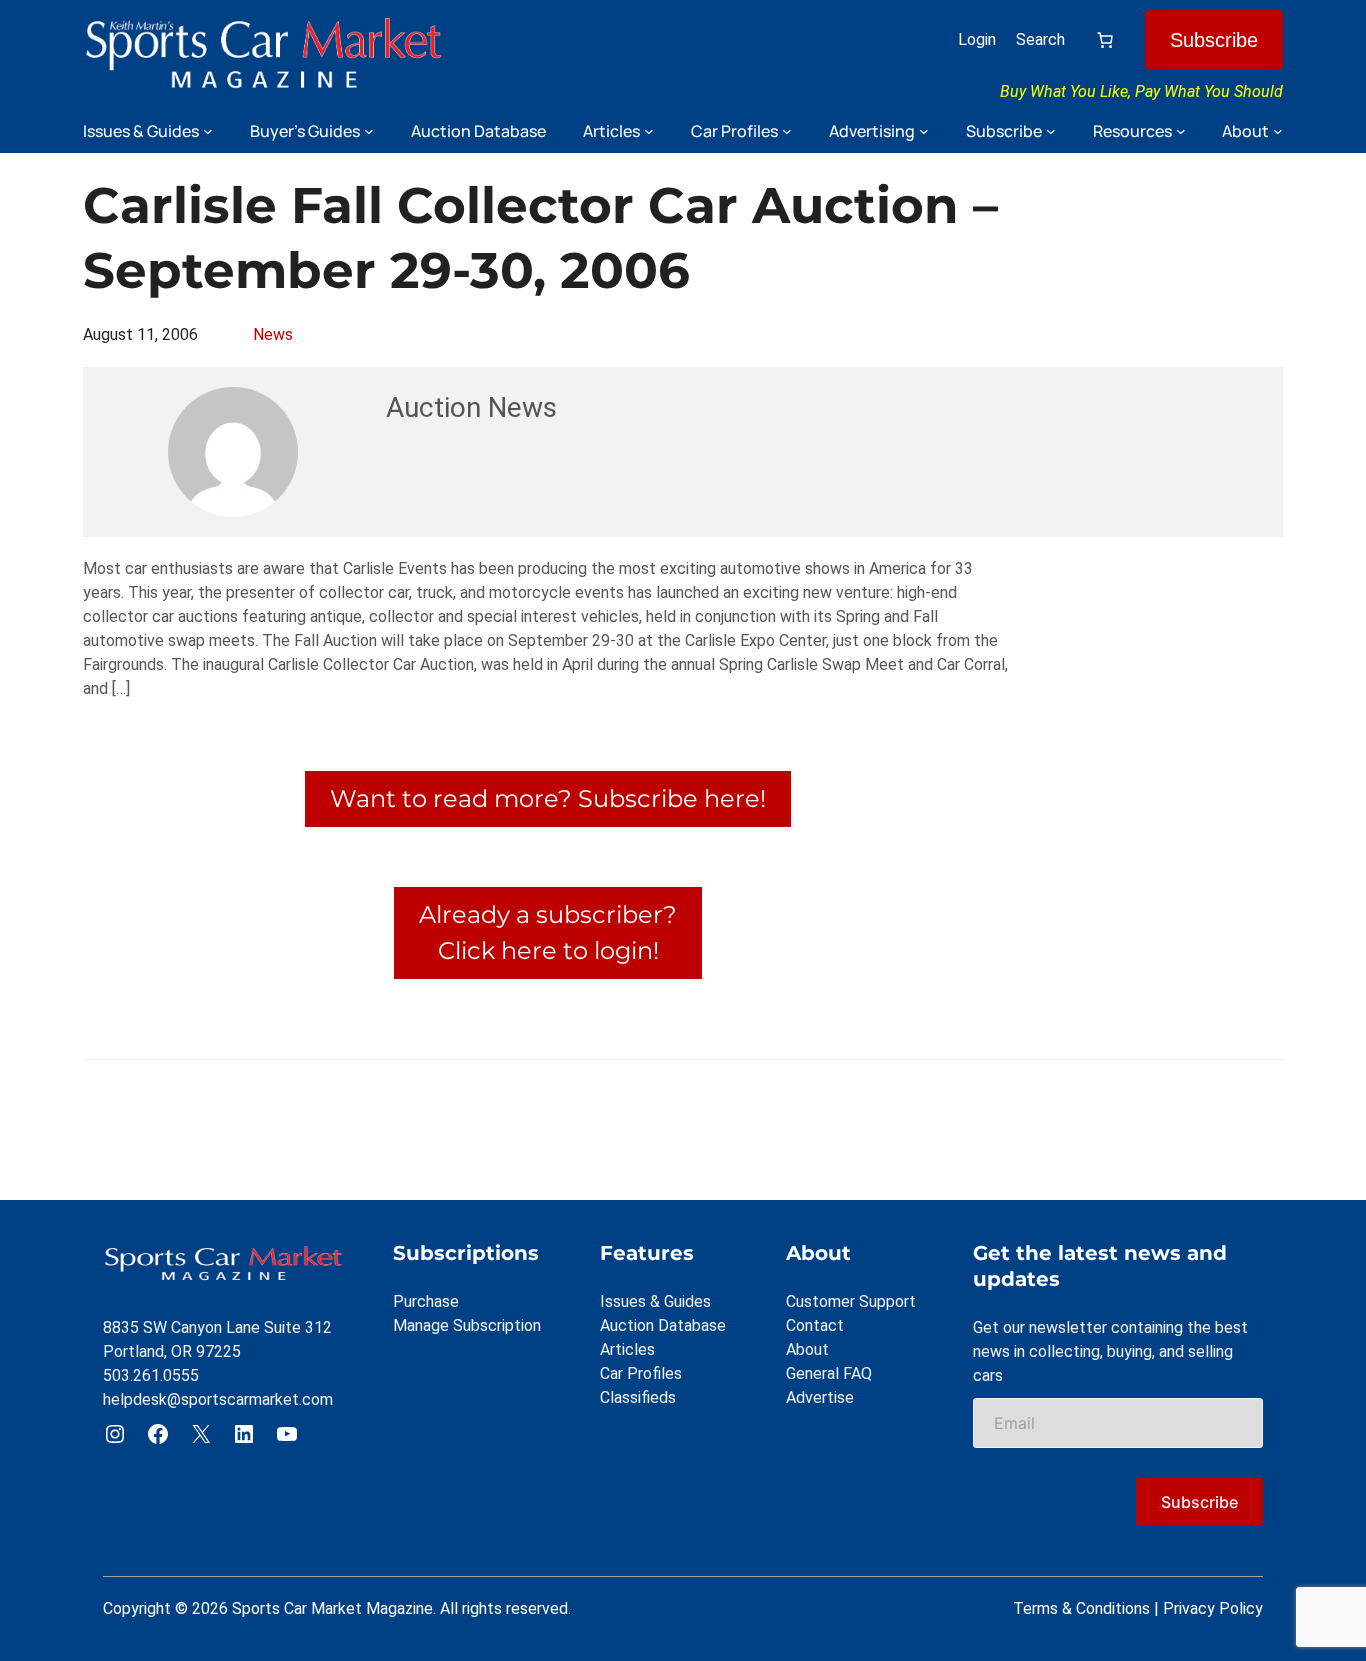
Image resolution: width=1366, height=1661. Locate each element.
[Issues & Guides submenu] (208, 131)
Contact (815, 1325)
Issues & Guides (655, 1301)
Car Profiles (641, 1373)
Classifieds (638, 1397)
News (273, 334)
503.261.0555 (151, 1375)
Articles (627, 1349)
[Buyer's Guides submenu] (369, 131)
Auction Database (663, 1325)
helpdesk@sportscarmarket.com (218, 1399)
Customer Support (851, 1301)
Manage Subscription (467, 1325)
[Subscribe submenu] (1051, 131)
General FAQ (829, 1373)
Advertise (820, 1397)
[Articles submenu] (649, 131)
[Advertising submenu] (924, 131)
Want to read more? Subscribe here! (548, 798)
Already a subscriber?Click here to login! (548, 932)
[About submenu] (1278, 131)
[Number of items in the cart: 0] (1105, 40)
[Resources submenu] (1181, 131)
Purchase (426, 1301)
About (807, 1349)
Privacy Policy (1213, 1608)
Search (1040, 39)
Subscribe (1214, 40)
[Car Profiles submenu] (787, 131)
